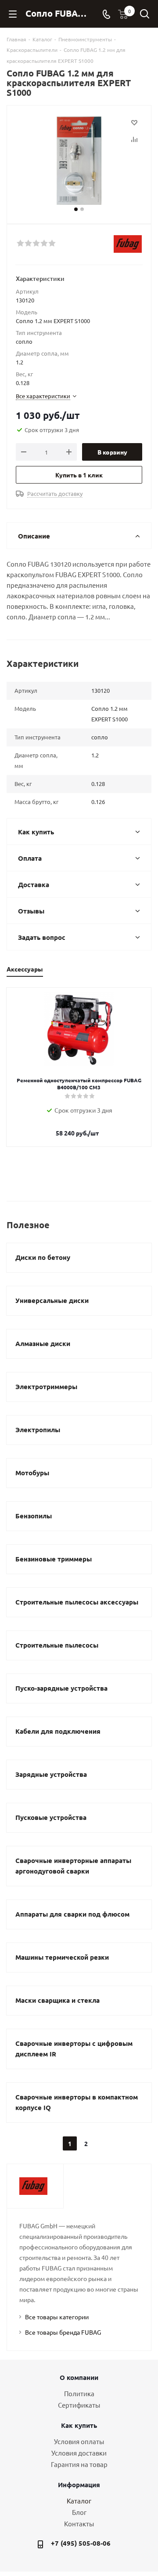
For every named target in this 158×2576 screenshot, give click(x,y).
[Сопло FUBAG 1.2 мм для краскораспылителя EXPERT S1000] (79, 161)
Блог (79, 2512)
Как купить (79, 2425)
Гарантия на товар (79, 2464)
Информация (79, 2485)
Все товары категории (57, 2317)
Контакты (79, 2523)
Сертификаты (79, 2405)
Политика (79, 2393)
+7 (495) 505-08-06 (81, 2543)
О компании (79, 2377)
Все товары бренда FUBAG (63, 2332)
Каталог (79, 2501)
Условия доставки (79, 2453)
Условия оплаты (79, 2441)
